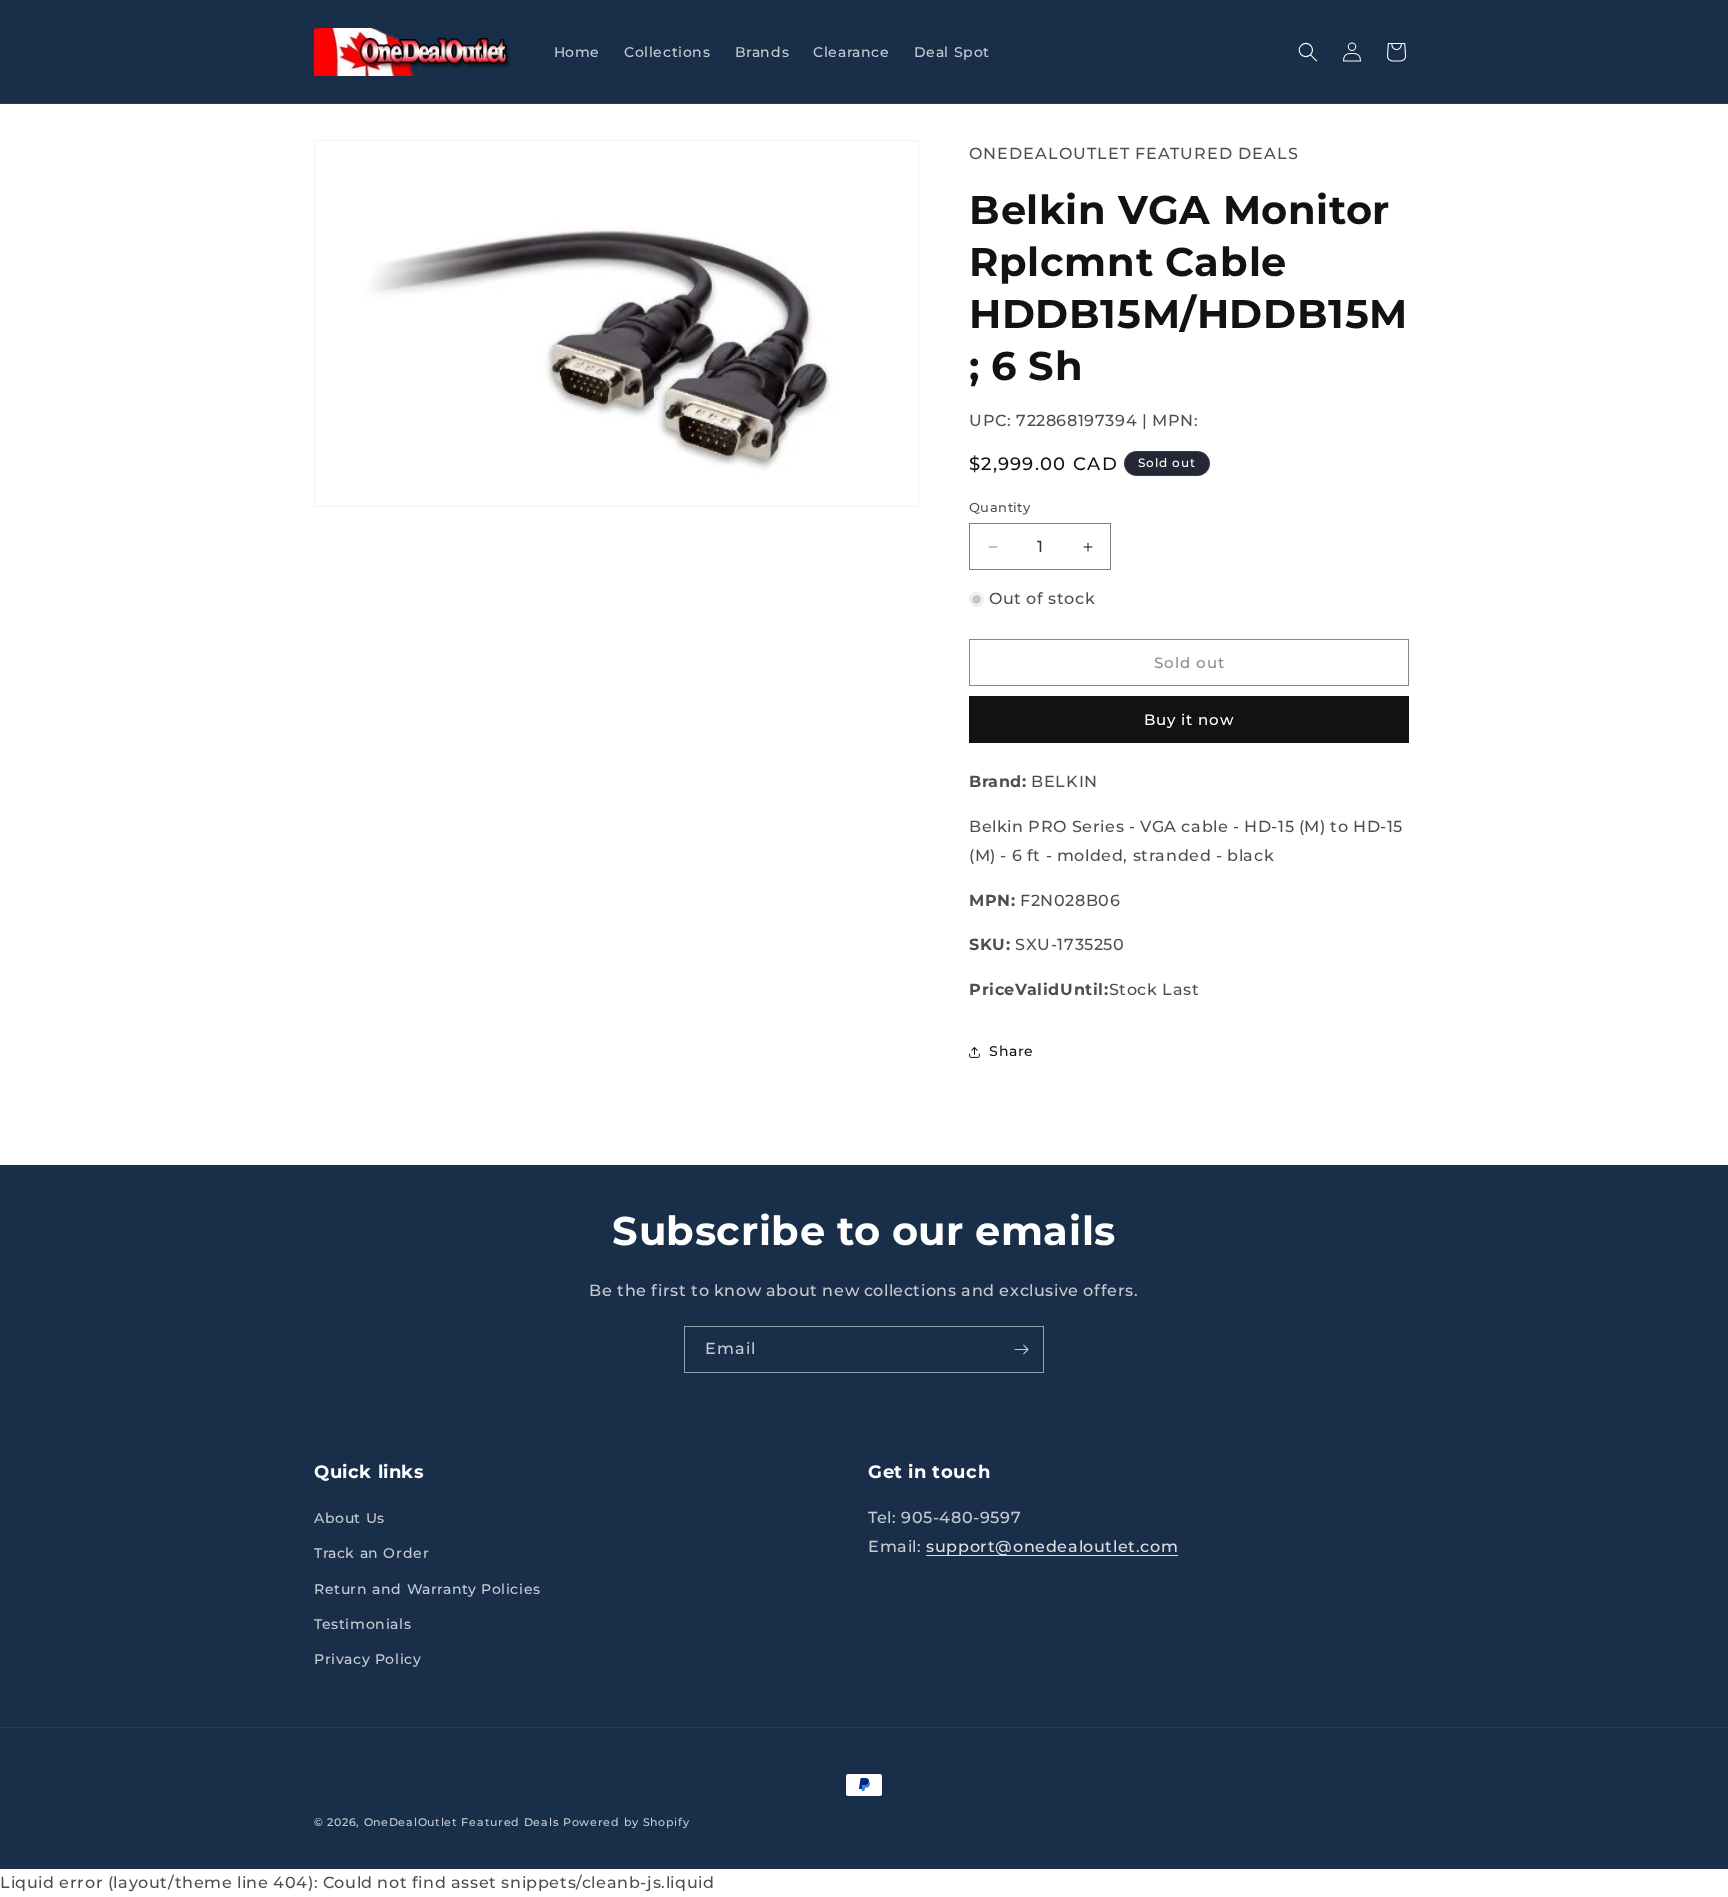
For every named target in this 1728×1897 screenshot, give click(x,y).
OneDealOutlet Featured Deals (1134, 153)
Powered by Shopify (626, 1822)
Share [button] (1011, 1051)
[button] (1308, 52)
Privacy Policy (367, 1659)
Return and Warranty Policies (427, 1589)
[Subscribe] (1021, 1349)
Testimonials (362, 1624)
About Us (349, 1518)
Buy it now (1189, 719)
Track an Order (371, 1553)
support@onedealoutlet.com (1052, 1546)
